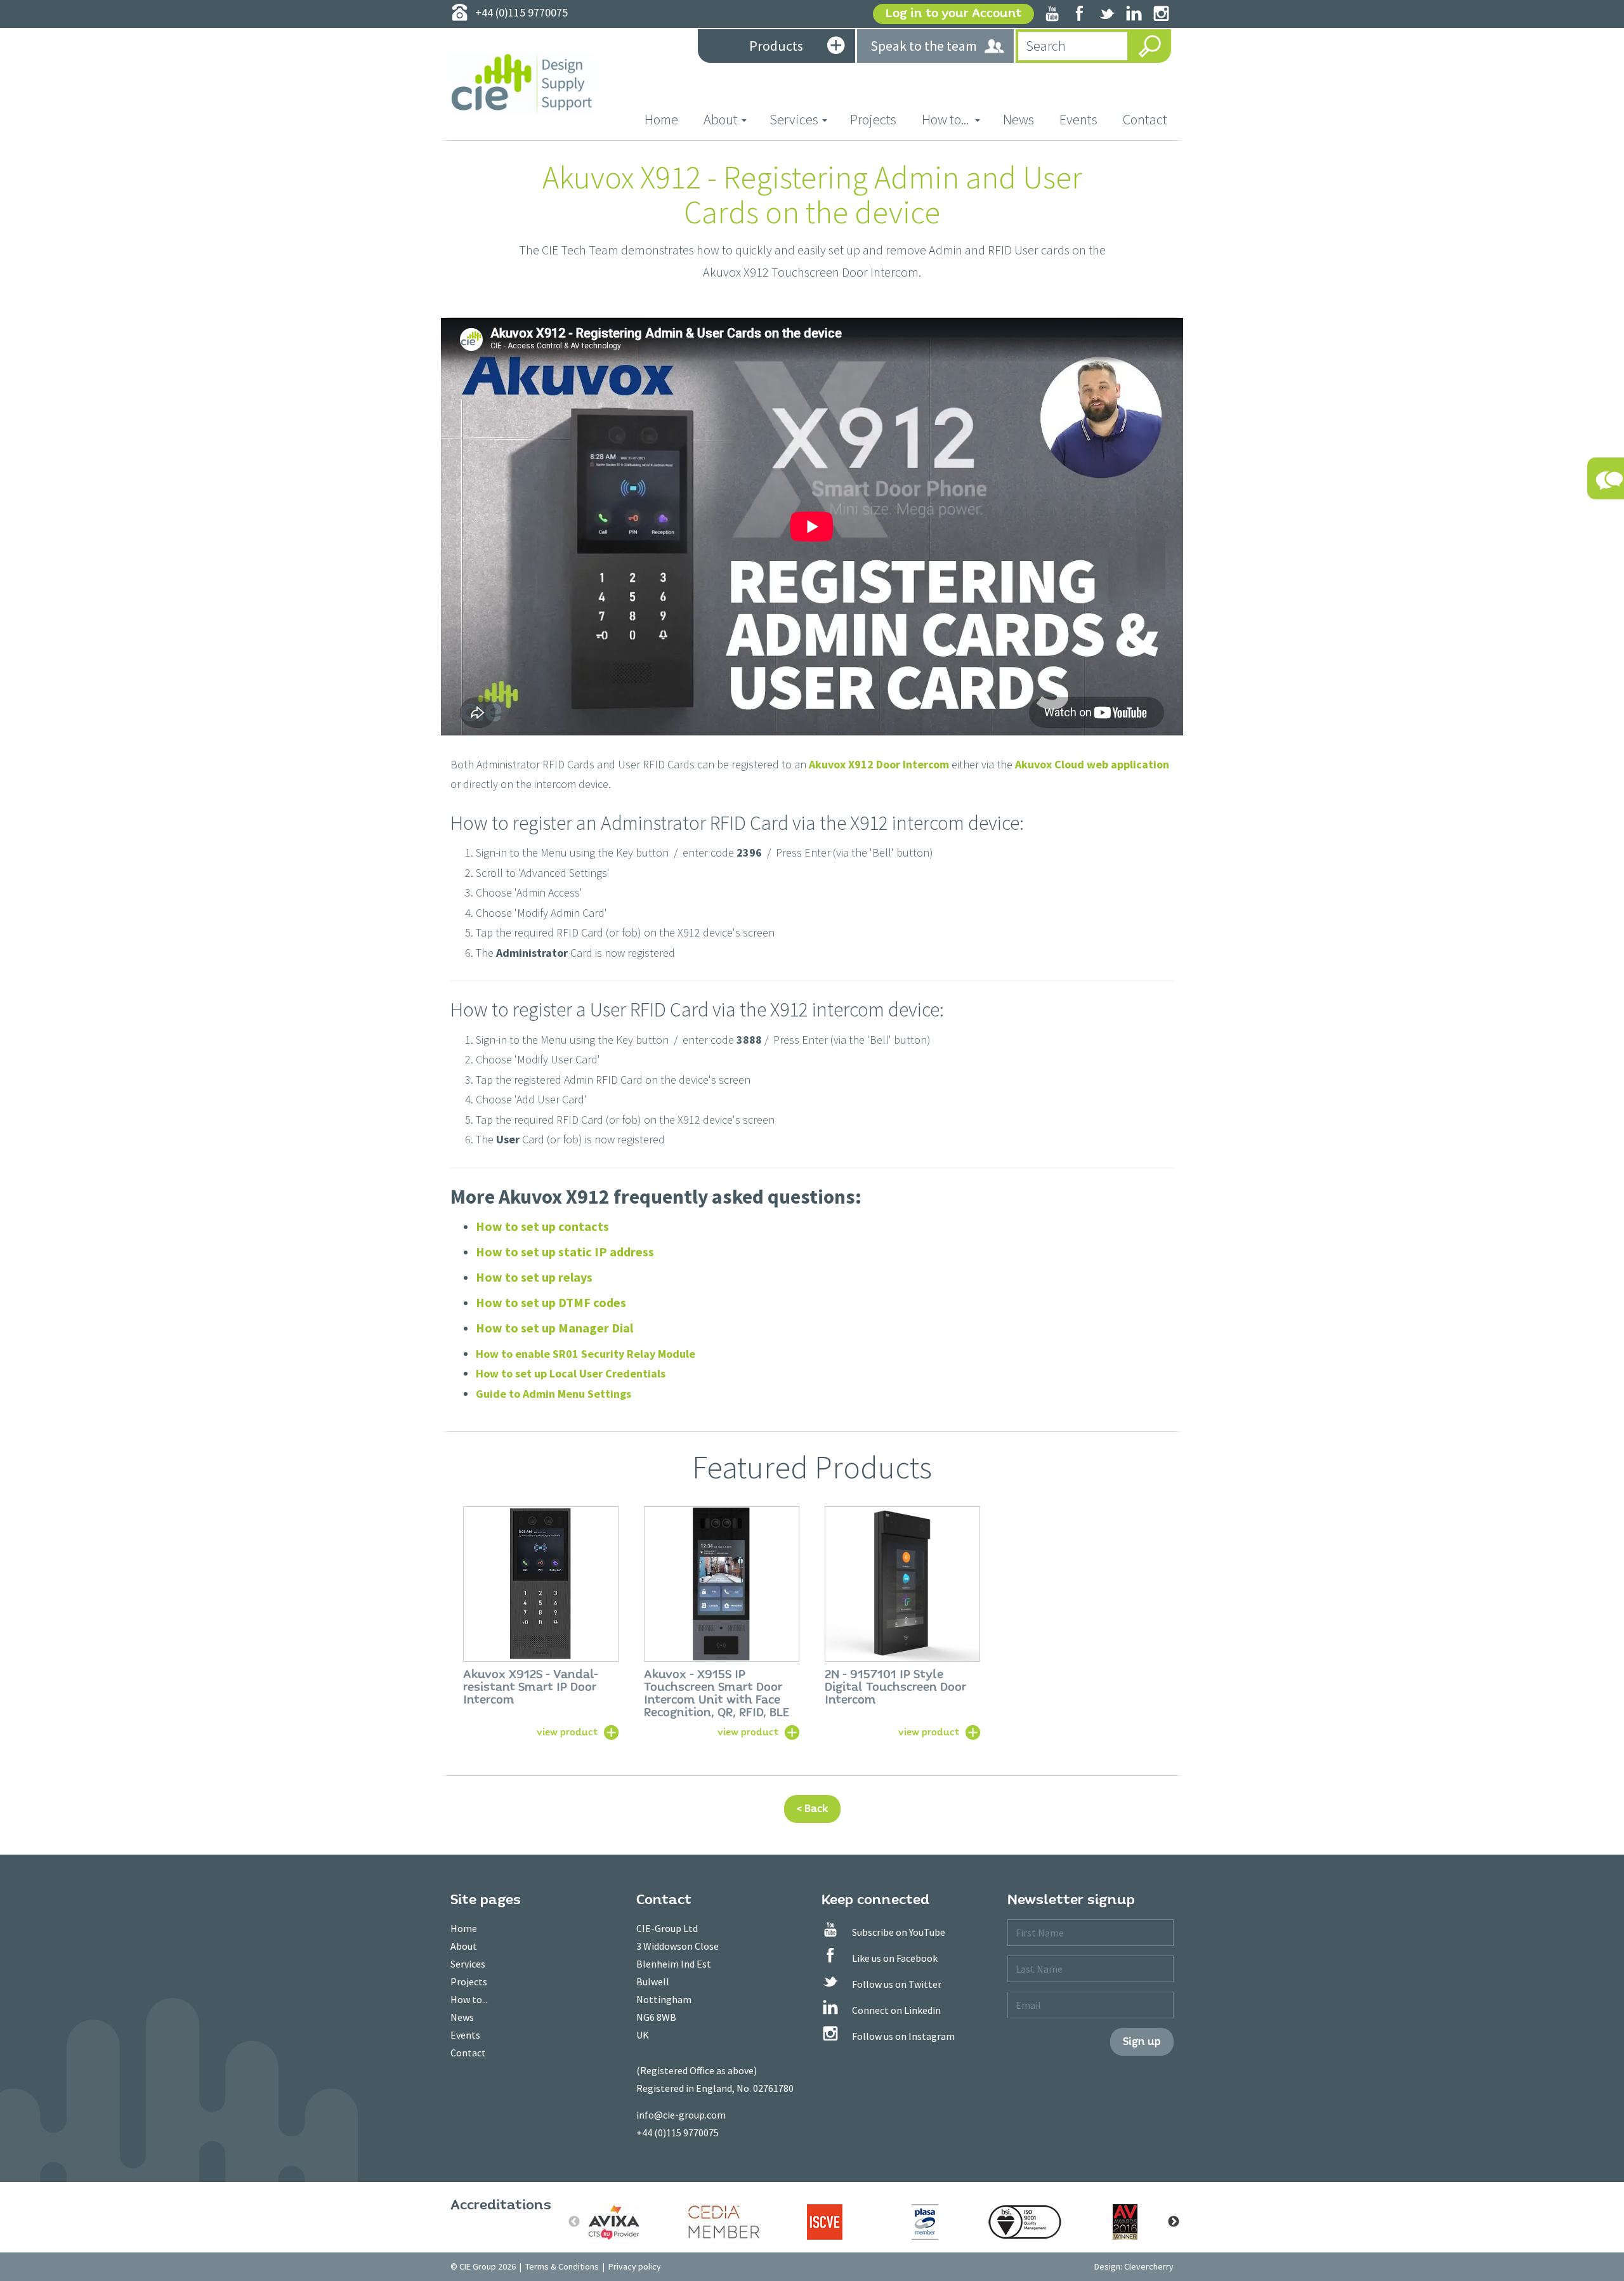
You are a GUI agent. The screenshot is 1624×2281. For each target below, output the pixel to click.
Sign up (1142, 2041)
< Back (812, 1809)
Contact (1145, 119)
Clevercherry (1149, 2266)
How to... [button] (946, 119)
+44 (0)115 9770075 (678, 2133)
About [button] (721, 119)
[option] (541, 1622)
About (464, 1946)
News (1018, 119)
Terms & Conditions (562, 2266)
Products (776, 46)
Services (468, 1964)
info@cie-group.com (681, 2115)
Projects (873, 119)
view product (567, 1732)
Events (1078, 119)
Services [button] (794, 119)
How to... (469, 1999)
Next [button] (1174, 2222)
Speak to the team (924, 46)
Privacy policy (635, 2266)
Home (668, 119)
